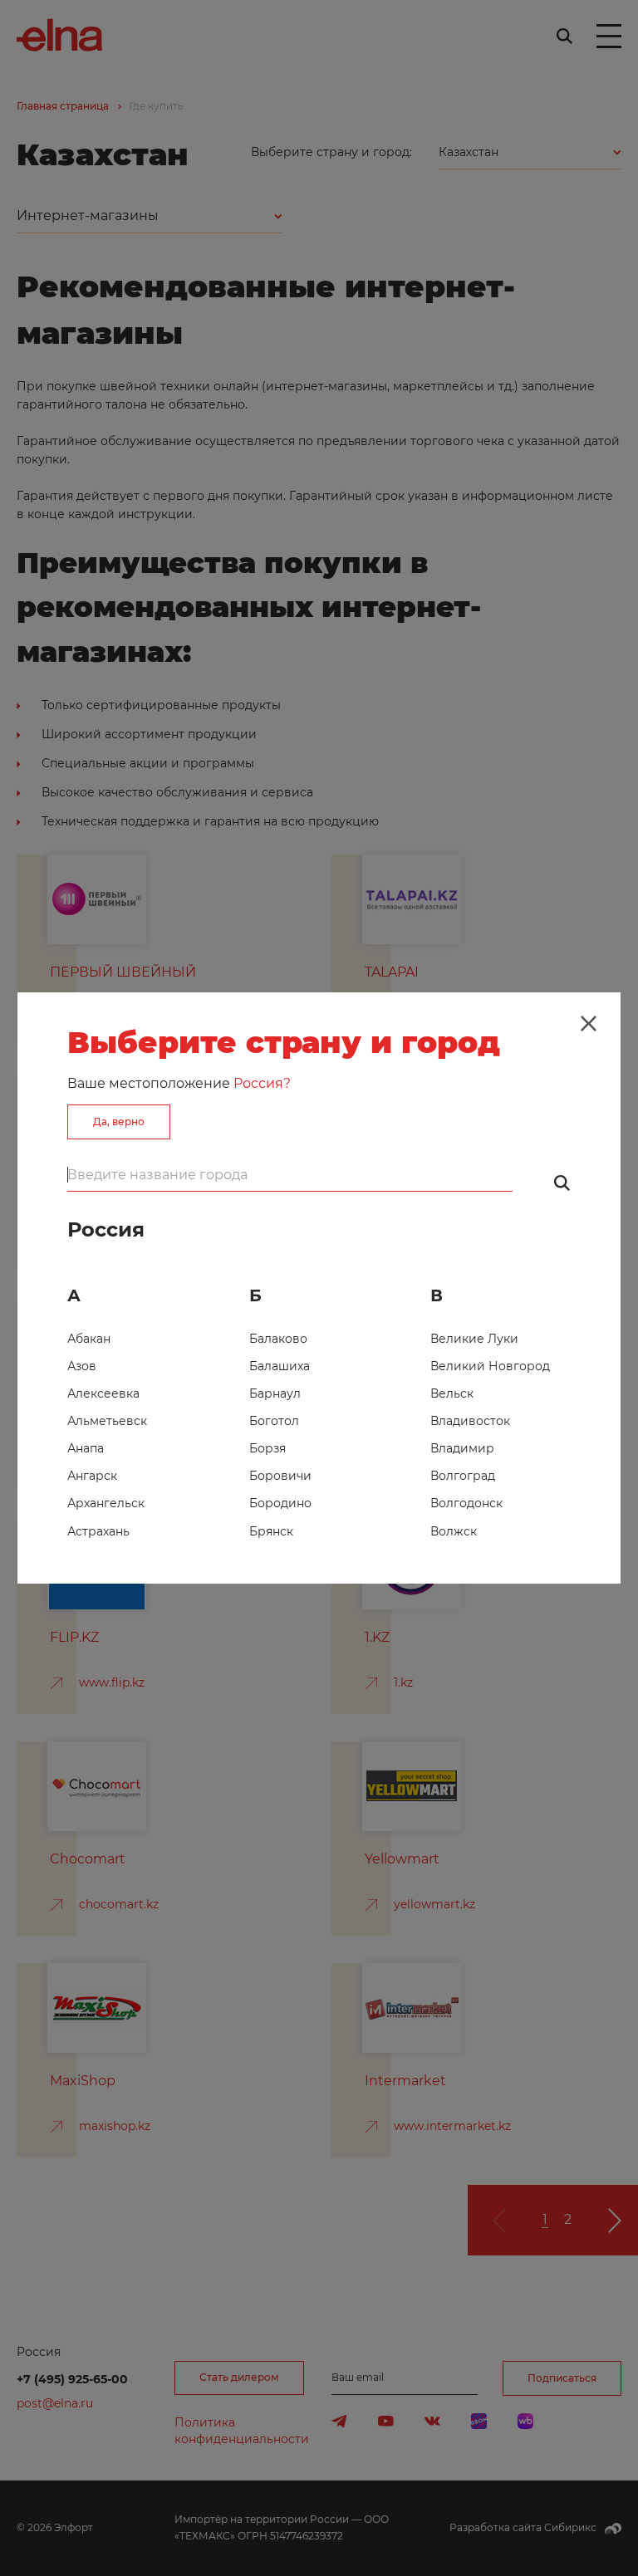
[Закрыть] (588, 1024)
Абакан (89, 1339)
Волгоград (463, 1476)
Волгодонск (466, 1503)
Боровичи (280, 1476)
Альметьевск (107, 1421)
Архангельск (106, 1503)
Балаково (278, 1339)
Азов (82, 1366)
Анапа (86, 1448)
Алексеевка (103, 1393)
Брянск (271, 1531)
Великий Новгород (490, 1366)
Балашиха (280, 1366)
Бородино (280, 1503)
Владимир (462, 1448)
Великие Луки (474, 1339)
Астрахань (98, 1531)
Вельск (452, 1393)
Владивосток (470, 1421)
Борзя (267, 1448)
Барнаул (275, 1393)
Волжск (454, 1531)
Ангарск (92, 1476)
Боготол (274, 1421)
